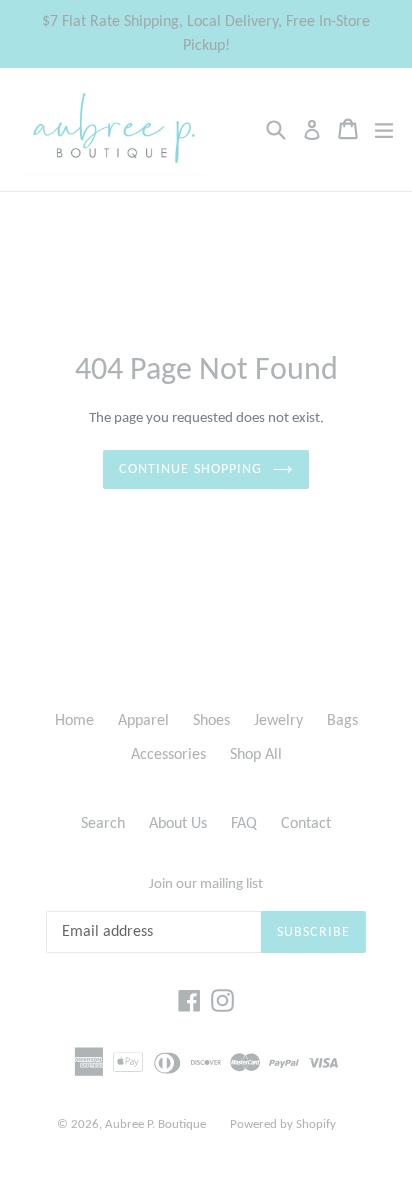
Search (103, 824)
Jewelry (278, 721)
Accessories (168, 755)
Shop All (256, 755)
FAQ (244, 824)
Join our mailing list (206, 884)
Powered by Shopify (283, 1124)
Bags (342, 721)
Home (74, 721)
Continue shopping (190, 469)
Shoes (211, 721)
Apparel (143, 721)
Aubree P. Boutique (155, 1124)
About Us (178, 824)
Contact (306, 824)
